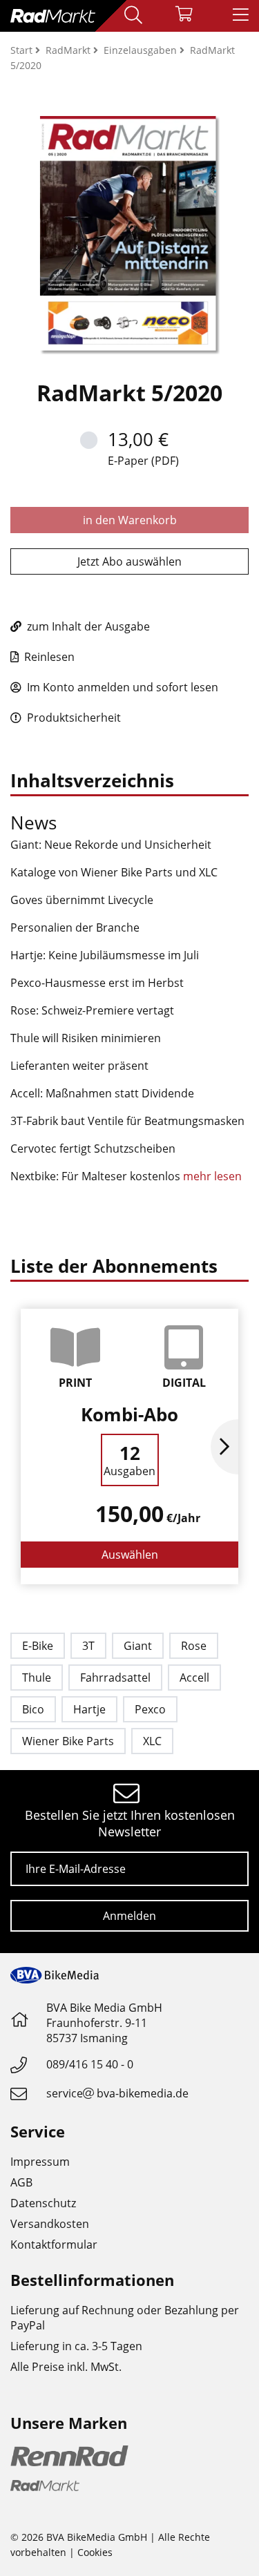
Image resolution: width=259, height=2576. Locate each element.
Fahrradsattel (115, 1678)
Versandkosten (50, 2224)
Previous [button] (35, 1447)
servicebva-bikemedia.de (117, 2093)
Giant (138, 1646)
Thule (37, 1678)
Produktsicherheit (73, 718)
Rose (194, 1646)
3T (88, 1646)
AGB (21, 2182)
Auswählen (130, 1555)
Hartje (89, 1709)
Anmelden (129, 1916)
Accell (194, 1678)
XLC (152, 1741)
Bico (33, 1709)
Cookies (95, 2552)
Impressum (40, 2162)
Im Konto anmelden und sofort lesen (121, 687)
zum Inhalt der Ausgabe (87, 626)
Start (23, 50)
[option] (129, 1446)
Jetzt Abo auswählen (129, 561)
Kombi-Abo (129, 1414)
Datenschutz (43, 2203)
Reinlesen (48, 657)
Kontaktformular (54, 2245)
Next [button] (224, 1447)
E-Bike (38, 1646)
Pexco (150, 1709)
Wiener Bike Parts (68, 1741)
